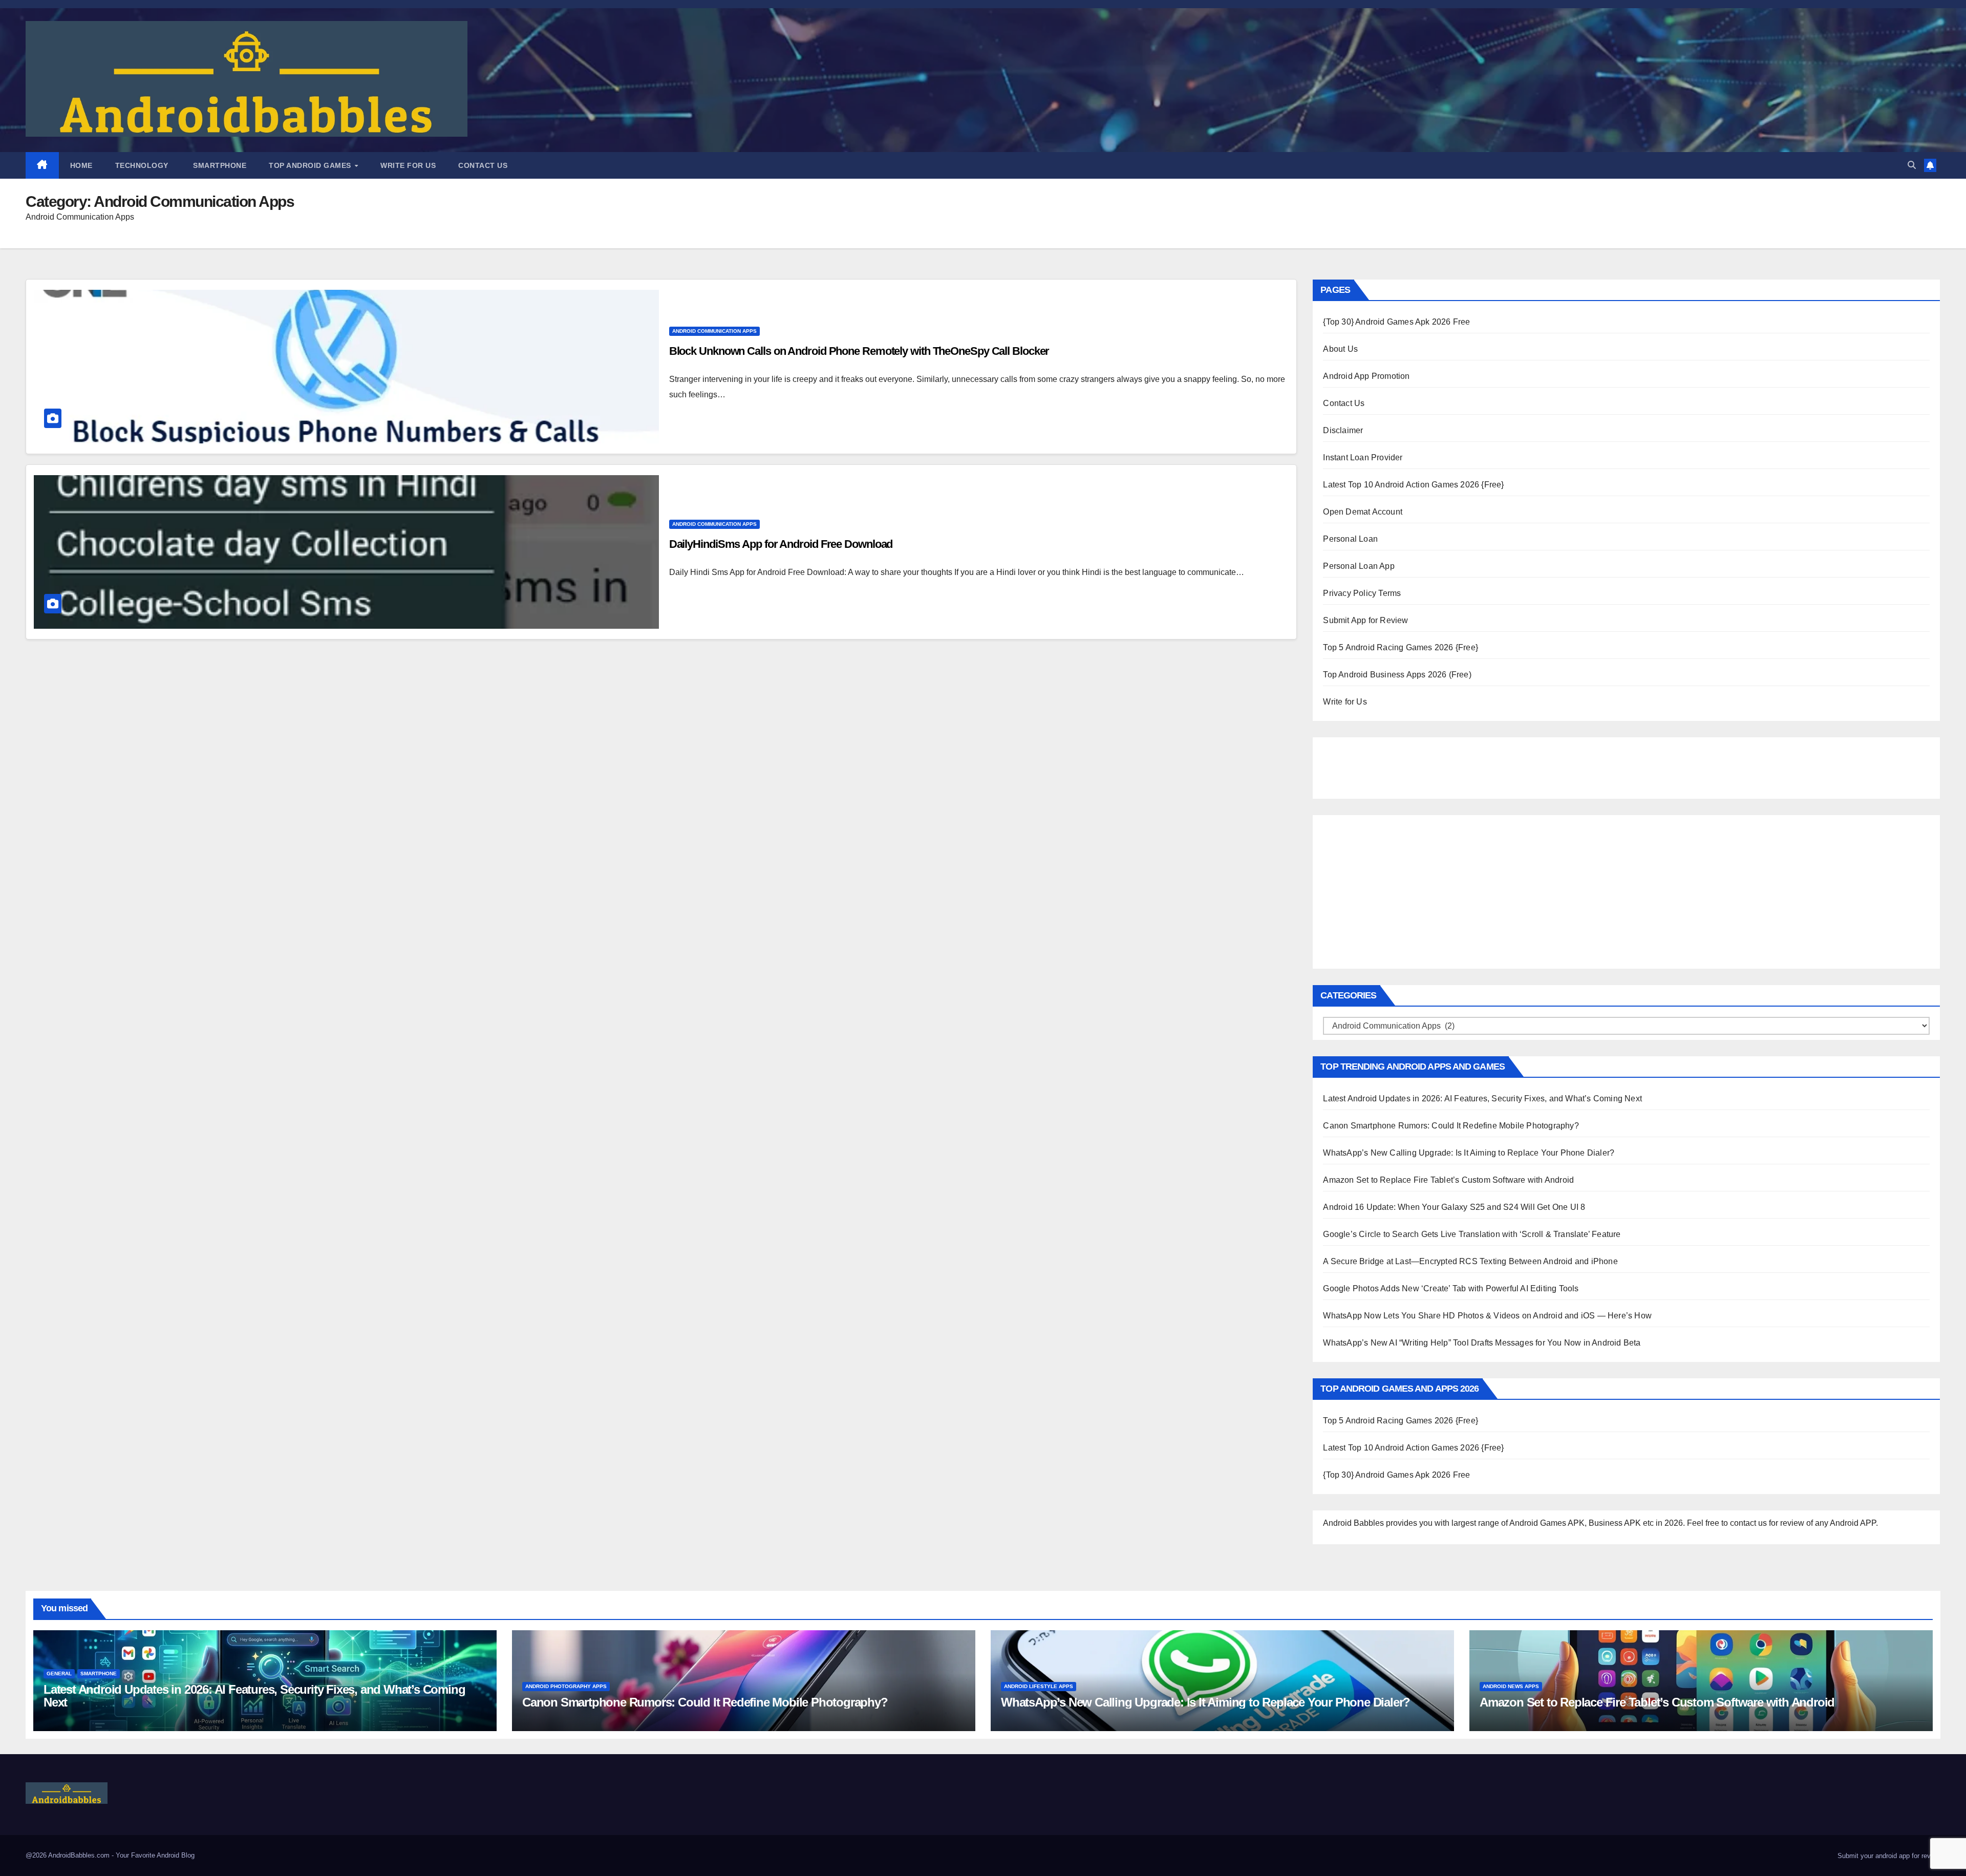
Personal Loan (1350, 539)
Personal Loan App (1359, 566)
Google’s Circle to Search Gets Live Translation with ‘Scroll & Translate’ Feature (1472, 1234)
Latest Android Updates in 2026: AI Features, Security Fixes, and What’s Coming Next (1482, 1099)
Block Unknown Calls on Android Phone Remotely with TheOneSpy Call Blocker (859, 351)
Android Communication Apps (714, 331)
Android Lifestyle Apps (1039, 1686)
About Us (1340, 349)
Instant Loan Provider (1363, 457)
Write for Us (408, 165)
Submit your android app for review (1888, 1856)
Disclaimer (1343, 430)
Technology (142, 165)
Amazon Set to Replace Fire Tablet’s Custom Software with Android (1448, 1180)
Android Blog (176, 1855)
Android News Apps (1511, 1686)
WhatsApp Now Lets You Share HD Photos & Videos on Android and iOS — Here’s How (1487, 1316)
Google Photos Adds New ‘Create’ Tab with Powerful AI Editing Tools (1451, 1288)
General (59, 1674)
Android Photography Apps (566, 1686)
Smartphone (219, 165)
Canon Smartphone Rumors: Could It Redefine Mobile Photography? (1451, 1126)
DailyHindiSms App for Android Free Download (781, 544)
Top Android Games (311, 165)
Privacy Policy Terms (1362, 593)
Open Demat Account (1363, 512)
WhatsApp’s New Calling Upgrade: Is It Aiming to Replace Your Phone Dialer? (1469, 1153)
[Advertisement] (1374, 765)
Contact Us (483, 165)
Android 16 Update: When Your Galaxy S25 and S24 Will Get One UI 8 (1454, 1207)
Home (81, 165)
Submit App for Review (1365, 620)
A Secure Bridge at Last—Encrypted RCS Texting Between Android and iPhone (1470, 1261)
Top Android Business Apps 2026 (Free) (1397, 675)
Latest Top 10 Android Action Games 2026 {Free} (1413, 485)
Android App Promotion (1366, 376)
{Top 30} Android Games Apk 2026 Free (1396, 322)
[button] (1912, 165)
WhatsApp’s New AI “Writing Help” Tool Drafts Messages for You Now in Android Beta (1482, 1343)
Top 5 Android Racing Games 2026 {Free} (1401, 647)
